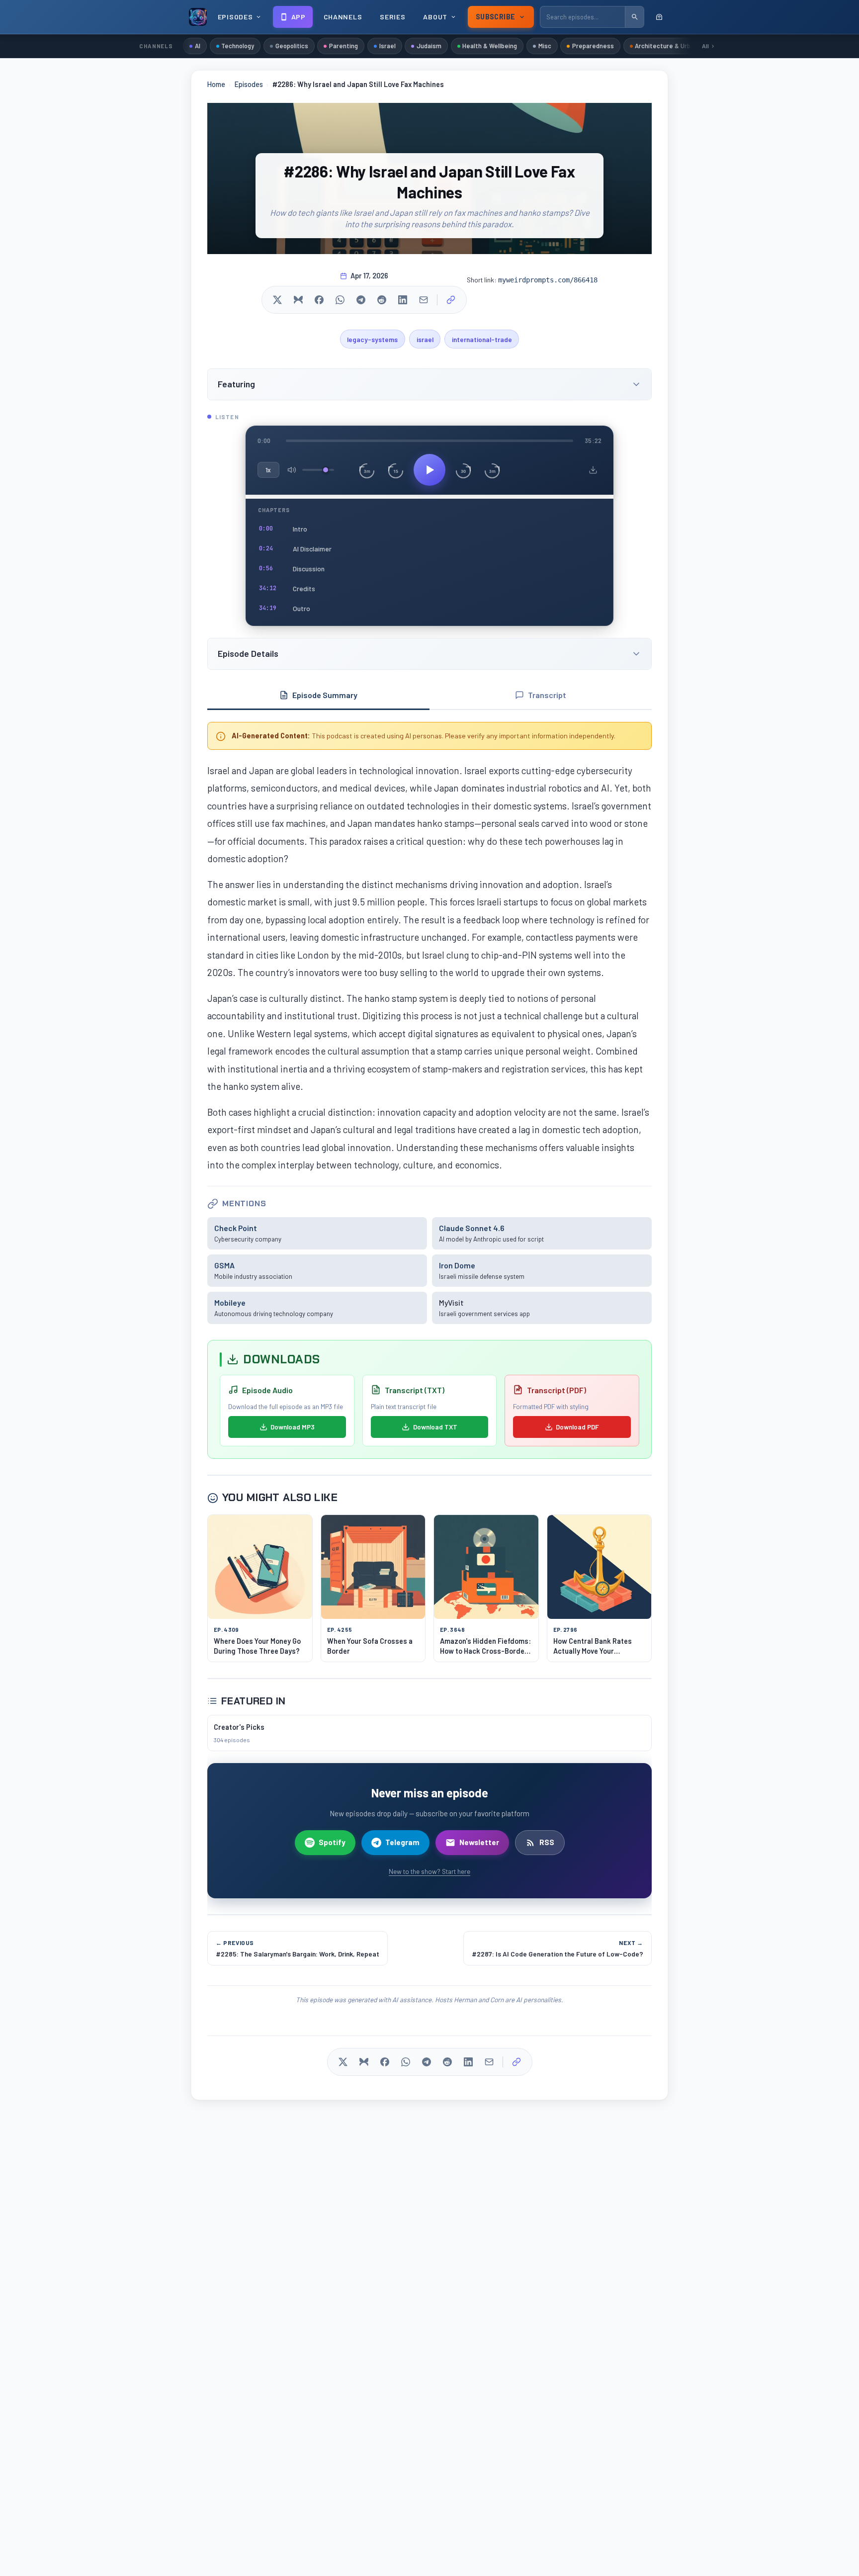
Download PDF (577, 1427)
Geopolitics (292, 46)
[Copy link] (451, 300)
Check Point (236, 1228)
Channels (343, 17)
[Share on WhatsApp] (340, 300)
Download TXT (435, 1427)
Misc (545, 46)
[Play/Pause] (429, 470)
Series (392, 17)
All (705, 46)
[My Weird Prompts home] (198, 17)
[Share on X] (277, 300)
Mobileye (230, 1302)
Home (216, 84)
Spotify (332, 1842)
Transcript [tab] (547, 695)
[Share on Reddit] (382, 300)
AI (198, 46)
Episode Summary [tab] (325, 695)
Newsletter (479, 1842)
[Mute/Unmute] (292, 470)
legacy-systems (372, 339)
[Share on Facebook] (319, 300)
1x (268, 470)
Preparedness (593, 46)
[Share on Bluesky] (298, 300)
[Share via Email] (424, 300)
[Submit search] (634, 17)
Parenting (344, 46)
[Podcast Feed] (659, 17)
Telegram (402, 1842)
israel (425, 339)
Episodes (249, 84)
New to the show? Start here (429, 1871)
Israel (387, 46)
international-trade (482, 339)
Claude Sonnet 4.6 (472, 1228)
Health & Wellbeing (490, 46)
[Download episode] (593, 470)
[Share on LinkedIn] (403, 300)
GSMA (224, 1265)
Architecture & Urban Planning (679, 46)
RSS (547, 1842)
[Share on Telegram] (361, 300)
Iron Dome (457, 1265)
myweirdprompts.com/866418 (548, 280)
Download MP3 (293, 1427)
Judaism (429, 46)
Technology (238, 46)
